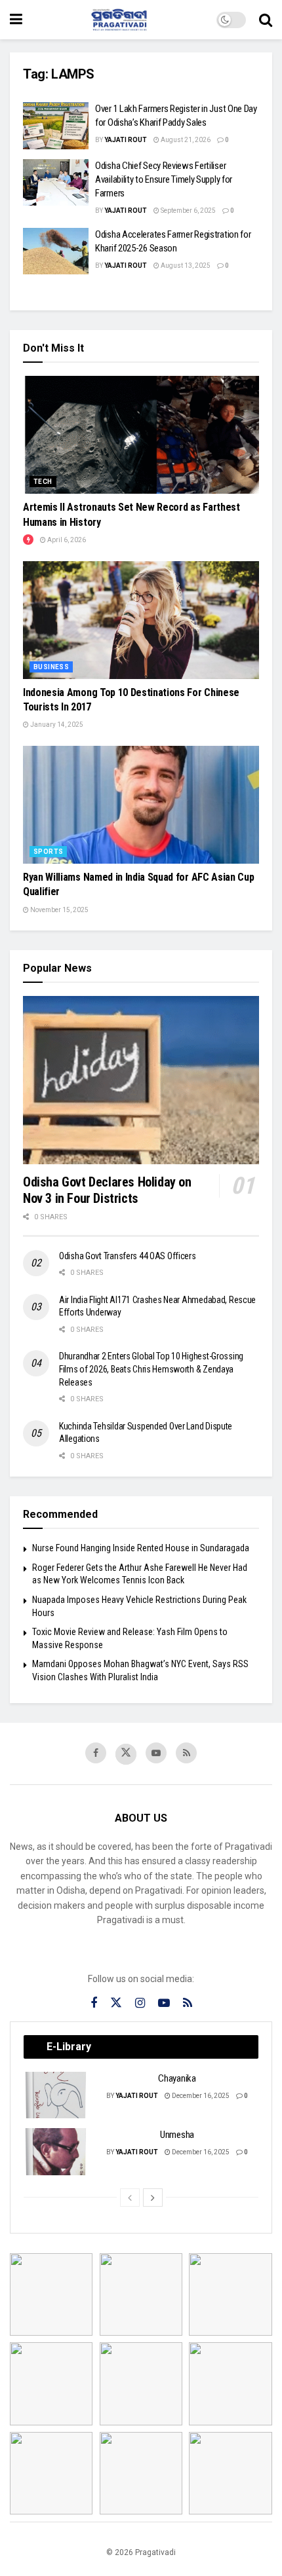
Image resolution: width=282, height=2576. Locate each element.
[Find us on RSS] (186, 1753)
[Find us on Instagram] (140, 2003)
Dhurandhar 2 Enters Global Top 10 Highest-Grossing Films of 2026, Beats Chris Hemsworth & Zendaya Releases (151, 1369)
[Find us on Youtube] (156, 1753)
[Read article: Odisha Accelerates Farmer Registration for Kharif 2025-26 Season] (56, 251)
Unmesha (177, 2135)
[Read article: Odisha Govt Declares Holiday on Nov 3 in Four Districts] (141, 1080)
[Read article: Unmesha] (56, 2152)
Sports (48, 852)
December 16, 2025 (200, 2096)
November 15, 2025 (59, 910)
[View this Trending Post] (28, 540)
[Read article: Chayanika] (56, 2095)
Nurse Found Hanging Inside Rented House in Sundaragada (141, 1548)
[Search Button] (266, 20)
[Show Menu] (16, 20)
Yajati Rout (126, 140)
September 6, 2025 (188, 211)
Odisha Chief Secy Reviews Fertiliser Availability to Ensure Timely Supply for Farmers (164, 179)
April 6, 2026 (66, 540)
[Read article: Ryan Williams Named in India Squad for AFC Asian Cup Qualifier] (141, 805)
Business (51, 667)
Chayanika (177, 2078)
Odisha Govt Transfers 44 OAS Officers (128, 1256)
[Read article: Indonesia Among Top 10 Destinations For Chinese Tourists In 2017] (141, 620)
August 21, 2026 (185, 140)
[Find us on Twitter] (126, 1754)
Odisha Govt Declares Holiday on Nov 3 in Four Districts (107, 1190)
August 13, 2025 (185, 266)
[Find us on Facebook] (96, 1753)
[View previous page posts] (130, 2198)
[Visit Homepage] (119, 20)
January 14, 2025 (56, 725)
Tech (43, 482)
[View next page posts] (153, 2198)
